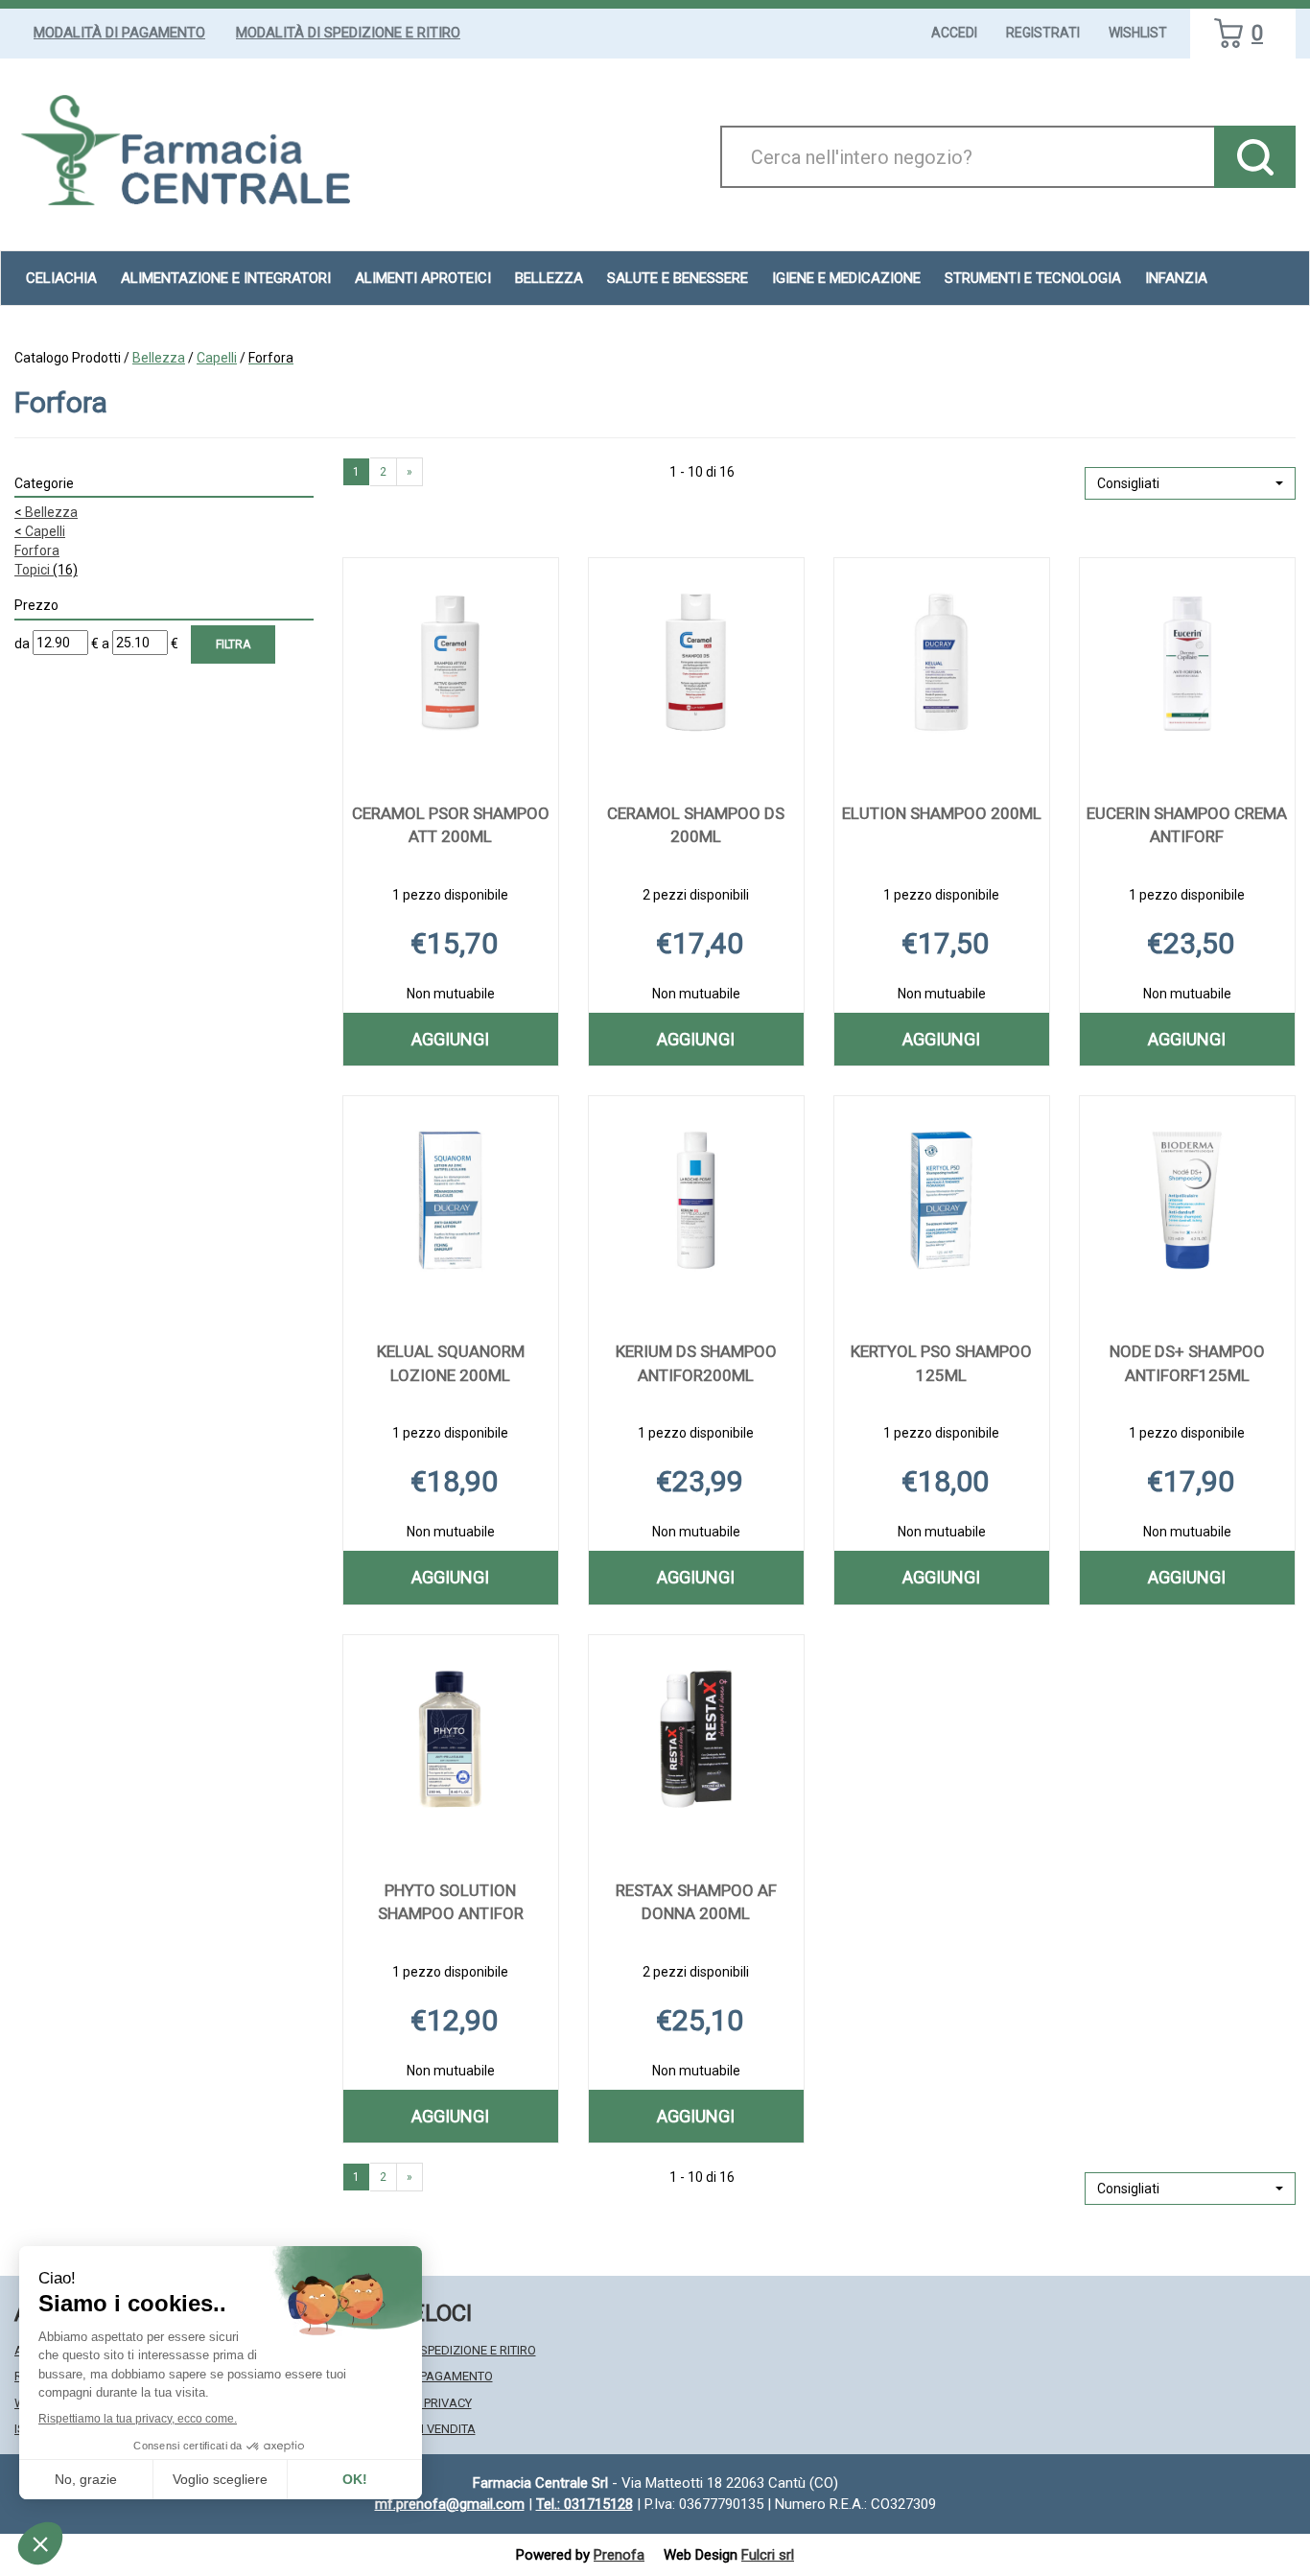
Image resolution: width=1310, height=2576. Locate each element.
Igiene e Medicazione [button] (846, 278)
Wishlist (1138, 33)
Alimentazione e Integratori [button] (226, 278)
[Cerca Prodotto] (1255, 157)
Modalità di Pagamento (119, 33)
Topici (46, 570)
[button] (1190, 483)
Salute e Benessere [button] (678, 278)
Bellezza (159, 358)
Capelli (217, 358)
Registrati (1043, 33)
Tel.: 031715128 (585, 2504)
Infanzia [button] (1176, 278)
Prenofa (619, 2555)
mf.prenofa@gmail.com (450, 2504)
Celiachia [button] (61, 278)
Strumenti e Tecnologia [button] (1033, 278)
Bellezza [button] (549, 278)
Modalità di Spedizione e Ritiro (348, 33)
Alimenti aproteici (423, 278)
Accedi (954, 33)
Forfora (37, 550)
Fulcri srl (768, 2555)
